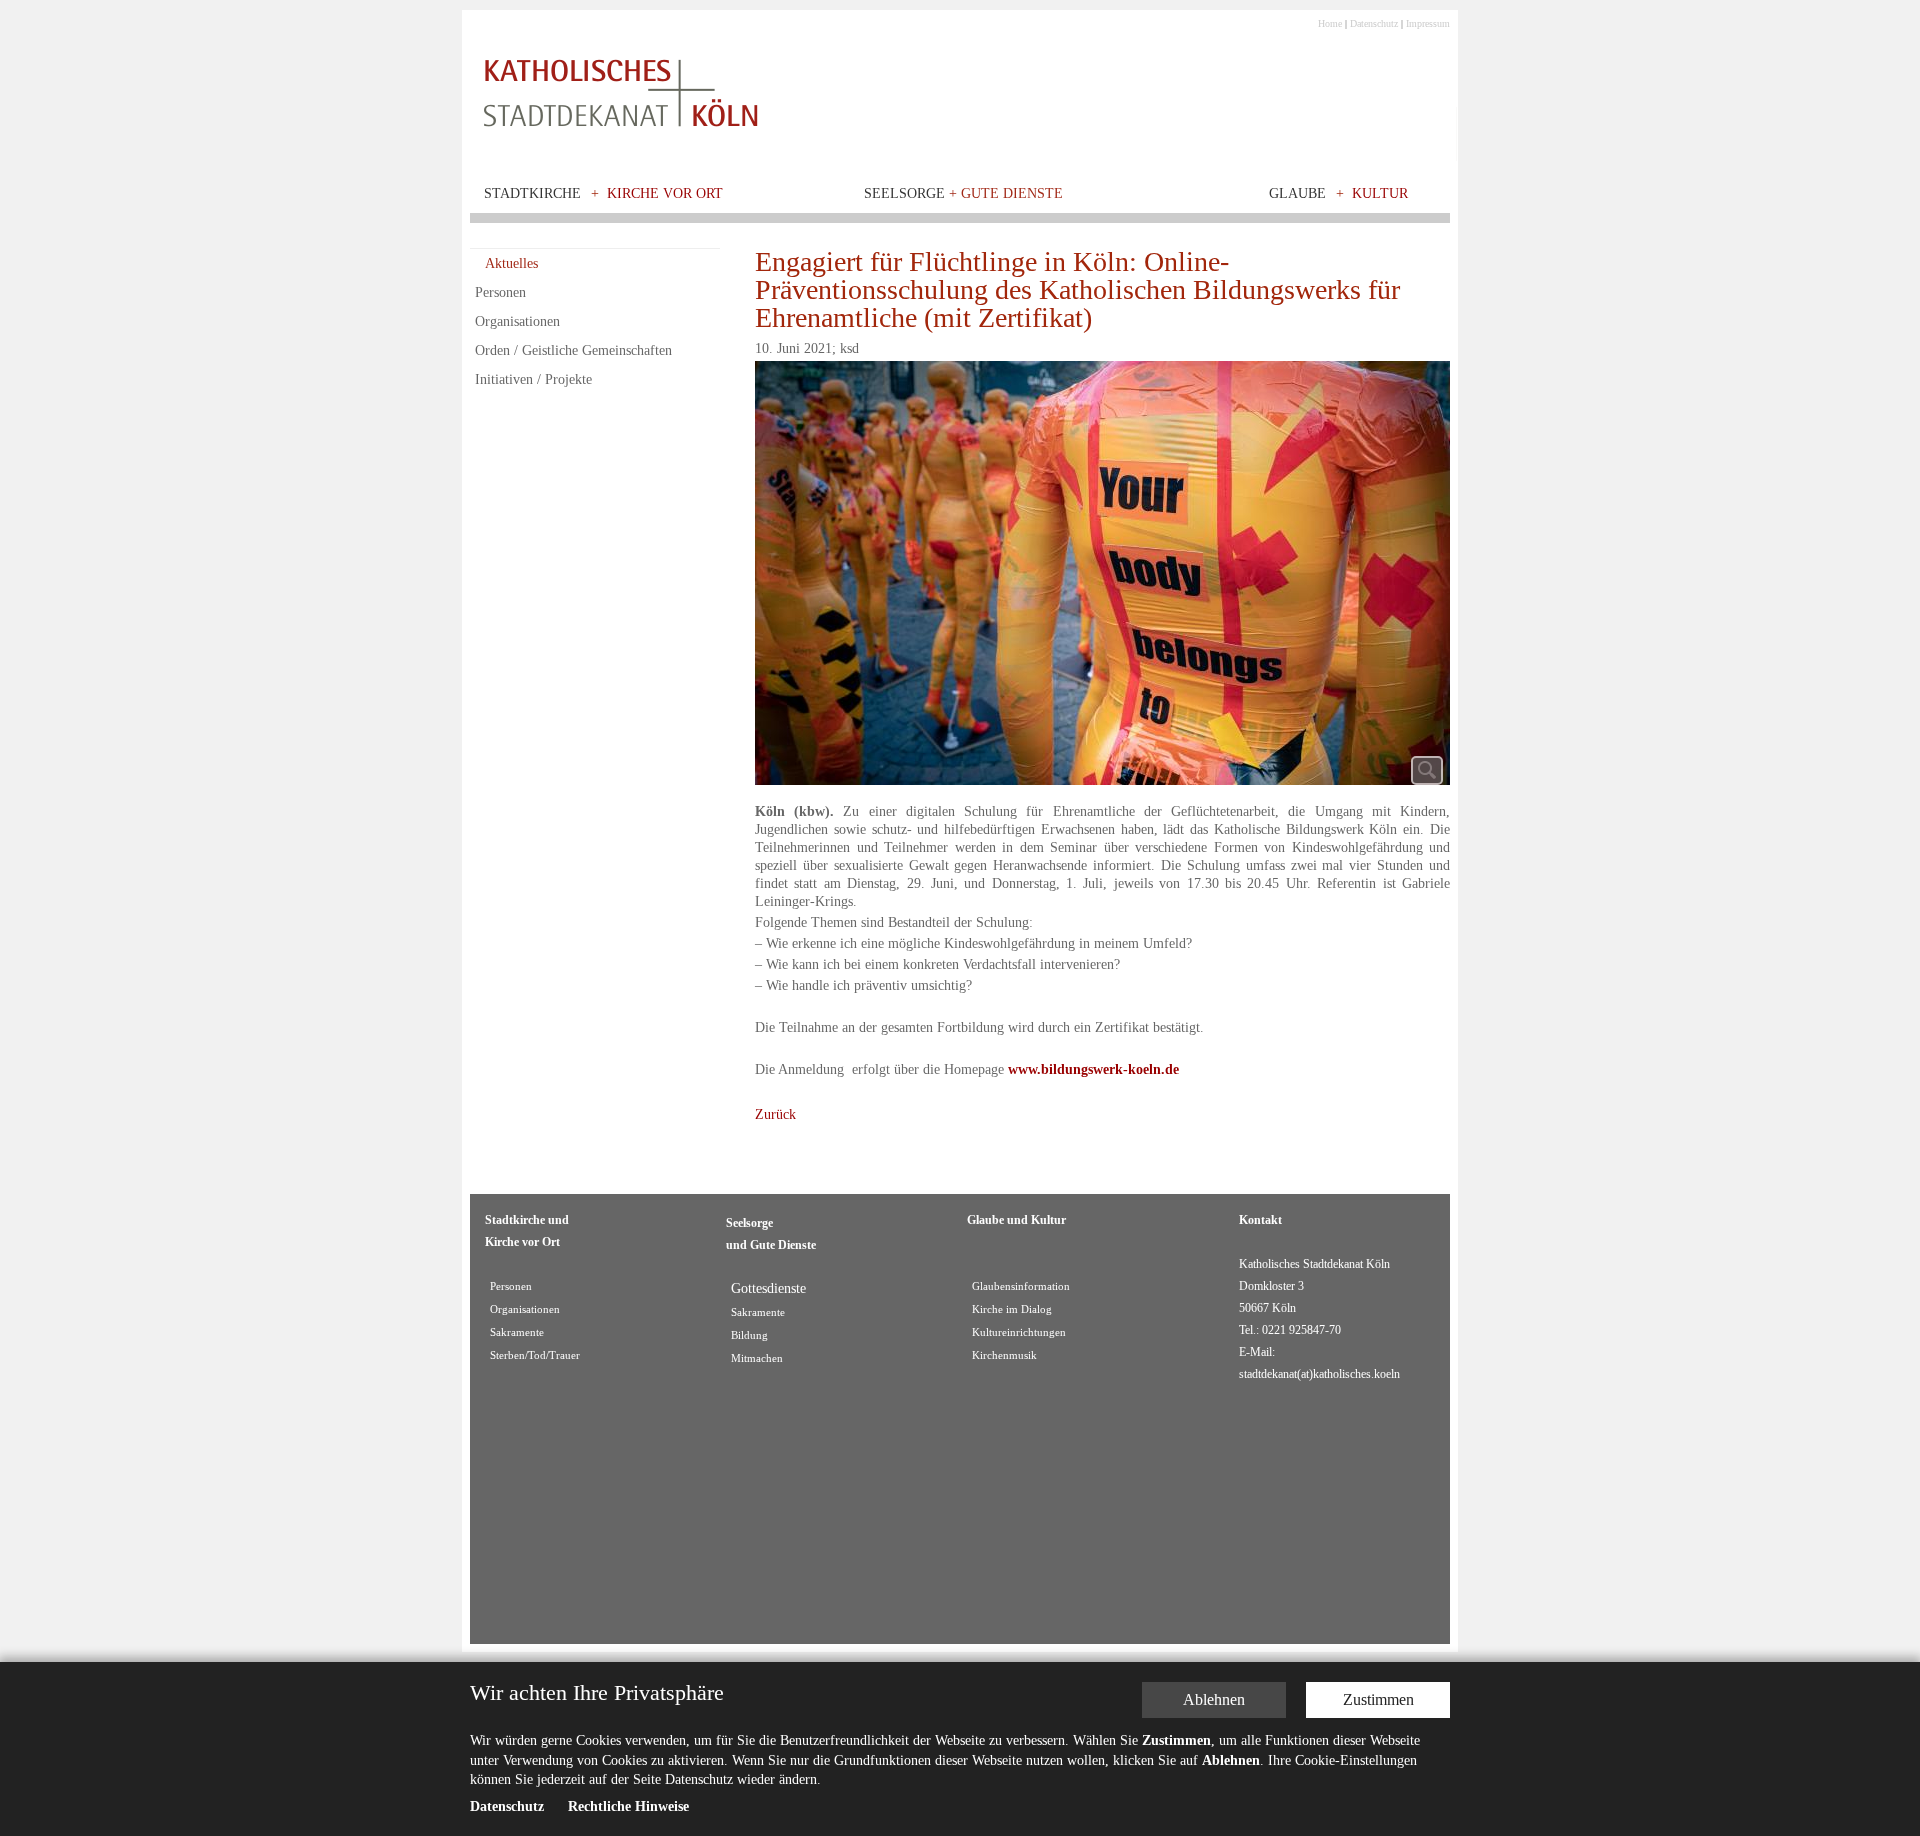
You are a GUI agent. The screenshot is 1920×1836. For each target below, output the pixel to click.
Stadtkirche (532, 193)
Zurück (775, 1114)
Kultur (1380, 193)
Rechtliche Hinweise (628, 1807)
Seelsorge (963, 193)
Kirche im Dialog (1012, 1309)
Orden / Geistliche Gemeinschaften (573, 350)
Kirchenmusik (1004, 1355)
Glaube (1297, 193)
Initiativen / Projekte (533, 379)
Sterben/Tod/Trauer (535, 1355)
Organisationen (517, 321)
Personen (500, 292)
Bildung (749, 1335)
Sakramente (517, 1332)
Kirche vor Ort (665, 193)
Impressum (1428, 23)
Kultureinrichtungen (1019, 1332)
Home (1330, 23)
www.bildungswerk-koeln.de (1093, 1069)
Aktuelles (511, 263)
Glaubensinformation (1021, 1286)
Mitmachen (757, 1358)
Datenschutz (1374, 23)
